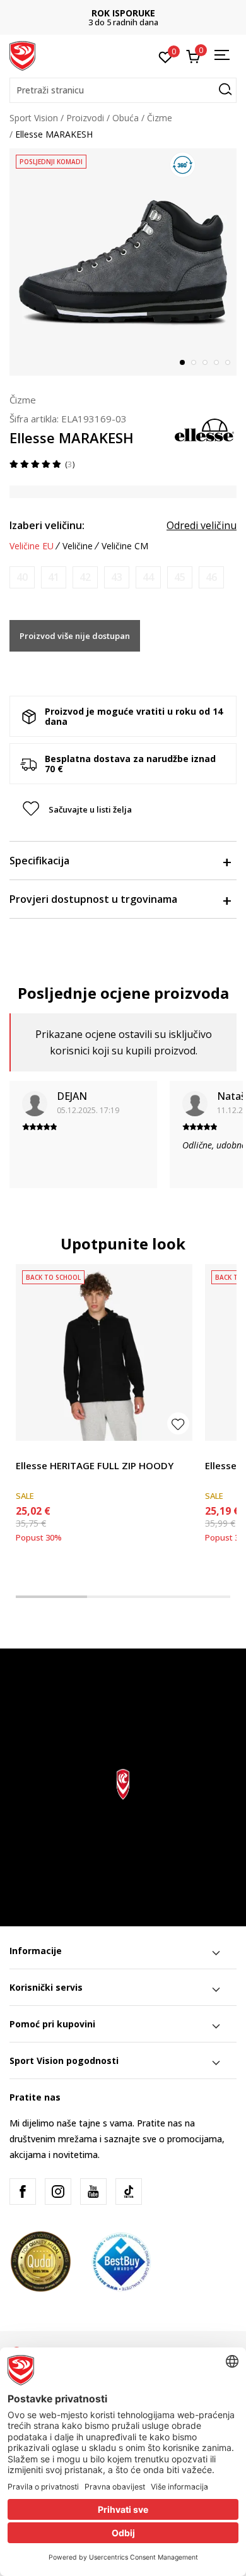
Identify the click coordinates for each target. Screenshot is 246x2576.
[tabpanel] (123, 262)
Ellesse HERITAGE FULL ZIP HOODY (95, 1465)
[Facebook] (23, 2191)
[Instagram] (58, 2191)
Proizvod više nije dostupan (75, 636)
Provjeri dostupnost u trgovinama (93, 899)
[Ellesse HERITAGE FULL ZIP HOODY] (104, 1352)
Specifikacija (39, 861)
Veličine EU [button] (32, 546)
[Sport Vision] (22, 55)
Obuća (126, 118)
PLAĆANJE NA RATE (127, 13)
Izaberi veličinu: (47, 525)
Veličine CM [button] (125, 546)
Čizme (160, 118)
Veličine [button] (78, 546)
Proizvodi (85, 118)
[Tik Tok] (129, 2191)
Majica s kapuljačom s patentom (83, 1451)
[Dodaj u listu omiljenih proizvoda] (178, 1423)
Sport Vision (34, 118)
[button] (123, 90)
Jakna (216, 1451)
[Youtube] (93, 2191)
